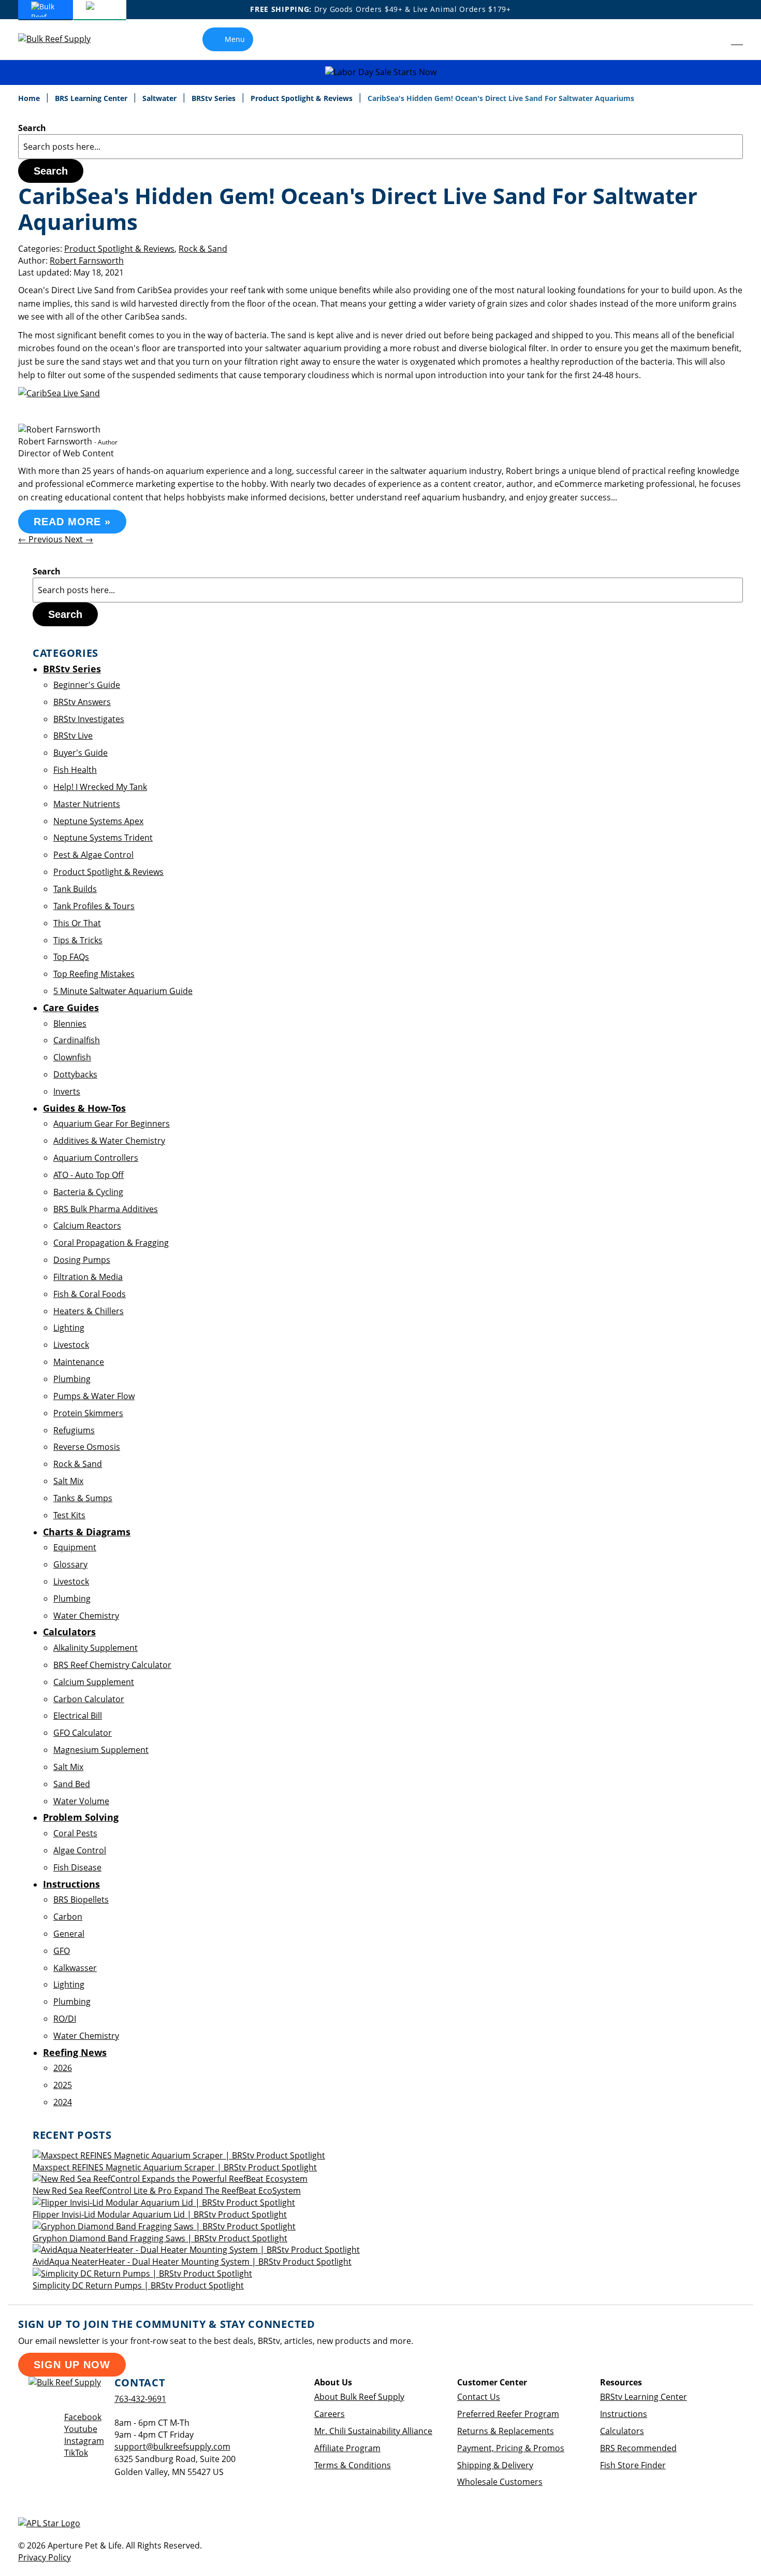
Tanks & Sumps (83, 1498)
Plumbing (72, 1379)
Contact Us (479, 2397)
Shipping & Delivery (495, 2465)
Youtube (81, 2429)
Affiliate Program (347, 2448)
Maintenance (79, 1362)
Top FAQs (71, 957)
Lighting (69, 1328)
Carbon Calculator (89, 1699)
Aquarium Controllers (96, 1158)
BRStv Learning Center (643, 2397)
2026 (63, 2068)
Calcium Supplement (94, 1682)
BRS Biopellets (81, 1899)
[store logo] (62, 39)
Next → (79, 539)
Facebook (83, 2417)
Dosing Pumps (82, 1260)
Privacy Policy (45, 2557)
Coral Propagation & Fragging (111, 1243)
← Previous (41, 539)
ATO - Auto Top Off (89, 1175)
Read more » (72, 522)
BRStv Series (215, 98)
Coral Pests (75, 1833)
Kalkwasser (75, 1968)
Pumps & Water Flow (94, 1396)
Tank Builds (75, 889)
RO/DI (65, 2019)
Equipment (75, 1547)
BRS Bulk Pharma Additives (106, 1209)
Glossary (70, 1564)
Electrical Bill (78, 1716)
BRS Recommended (638, 2448)
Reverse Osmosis (87, 1447)
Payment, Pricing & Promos (511, 2448)
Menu (235, 39)
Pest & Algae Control (93, 855)
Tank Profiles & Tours (94, 906)
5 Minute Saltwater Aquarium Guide (123, 991)
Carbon (68, 1917)
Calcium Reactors (87, 1226)
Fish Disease (77, 1867)
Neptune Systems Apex (98, 821)
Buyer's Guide (81, 753)
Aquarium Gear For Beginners (112, 1124)
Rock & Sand (203, 249)
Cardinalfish (77, 1040)
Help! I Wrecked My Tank (100, 787)
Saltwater (160, 98)
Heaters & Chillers (89, 1311)
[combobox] (380, 147)
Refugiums (74, 1430)
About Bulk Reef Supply (359, 2397)
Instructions (624, 2414)
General (69, 1934)
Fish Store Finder (633, 2465)
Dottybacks (75, 1074)
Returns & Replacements (506, 2431)
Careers (330, 2414)
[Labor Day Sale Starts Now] (380, 72)
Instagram (84, 2441)
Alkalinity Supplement (96, 1648)
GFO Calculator (83, 1733)
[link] (714, 39)
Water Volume (81, 1801)
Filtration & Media (88, 1277)
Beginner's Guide (87, 685)
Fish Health (75, 770)
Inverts (67, 1091)
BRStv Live (73, 736)
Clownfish (72, 1057)
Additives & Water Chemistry (109, 1141)
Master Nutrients (87, 804)
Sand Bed (72, 1784)
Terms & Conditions (353, 2465)
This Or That (77, 923)
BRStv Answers (82, 702)
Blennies (70, 1024)
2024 (63, 2102)
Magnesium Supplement (101, 1750)
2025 (63, 2085)
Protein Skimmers (88, 1413)
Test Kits (69, 1515)
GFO (62, 1951)
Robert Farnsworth (87, 261)
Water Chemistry (86, 1616)
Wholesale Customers (500, 2482)
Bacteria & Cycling (88, 1192)
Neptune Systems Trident (103, 838)
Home (30, 98)
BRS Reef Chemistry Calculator (112, 1665)
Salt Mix (68, 1481)
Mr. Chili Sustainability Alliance (373, 2431)
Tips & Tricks (78, 940)
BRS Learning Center (92, 98)
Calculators (622, 2431)
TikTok (76, 2453)
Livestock (71, 1345)
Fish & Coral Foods (90, 1294)
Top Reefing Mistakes (94, 974)
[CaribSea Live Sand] (59, 393)
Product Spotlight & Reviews (303, 98)
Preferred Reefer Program (508, 2414)
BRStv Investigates (89, 719)
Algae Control (80, 1850)
